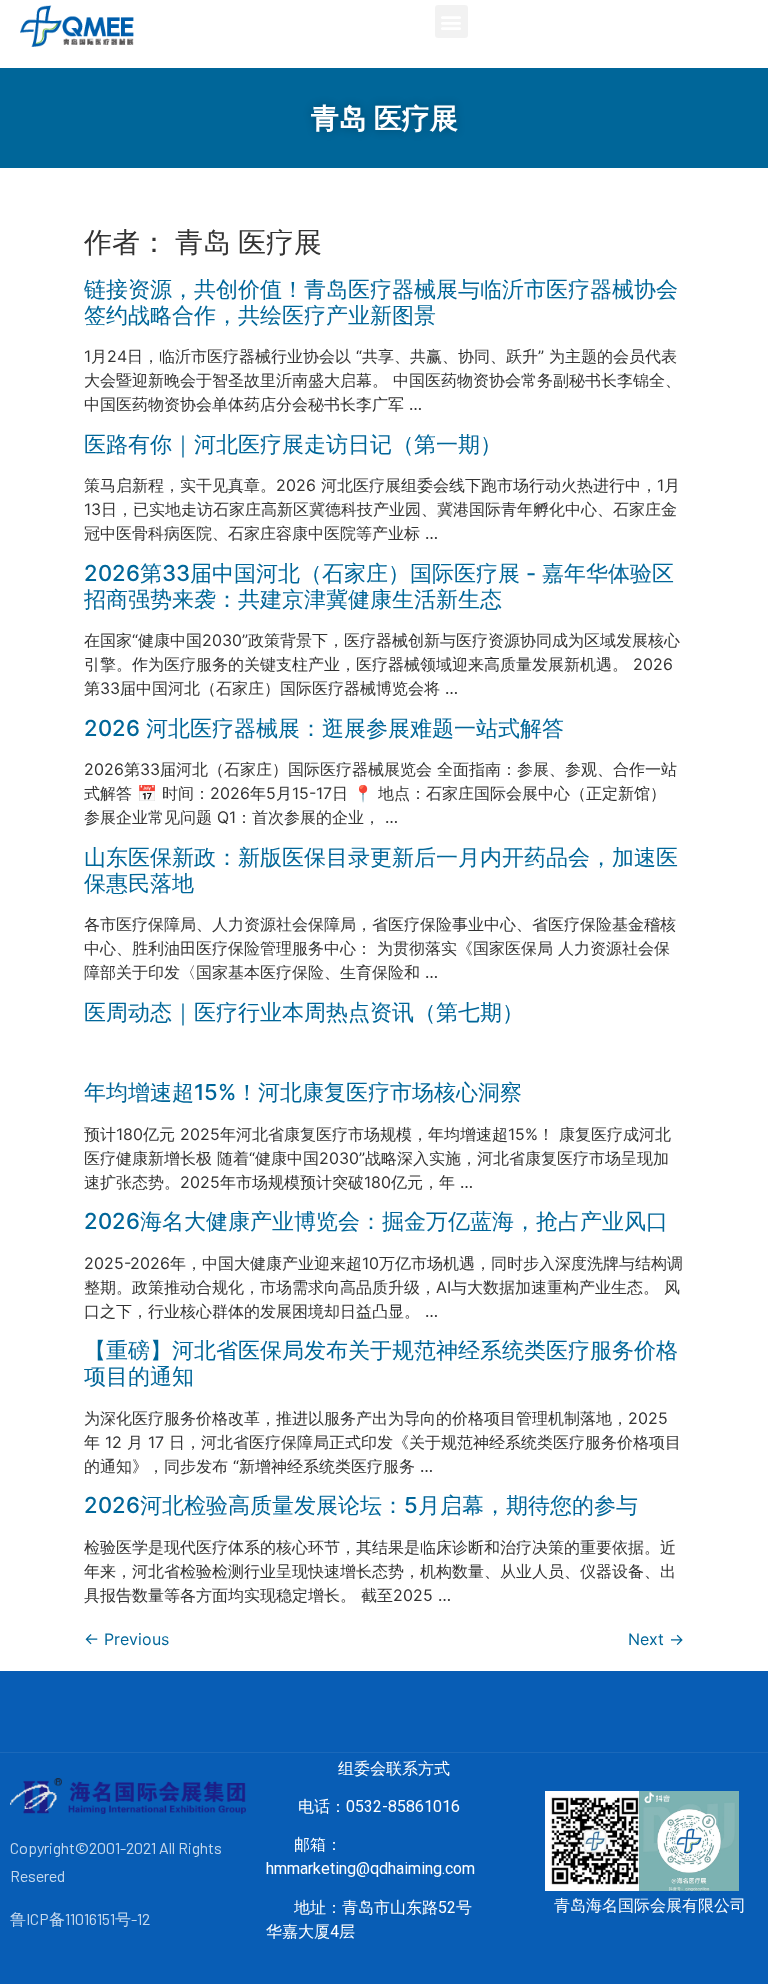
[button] (451, 21)
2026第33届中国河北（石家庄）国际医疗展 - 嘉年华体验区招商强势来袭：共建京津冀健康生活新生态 (379, 586)
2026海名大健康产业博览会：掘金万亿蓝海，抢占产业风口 (376, 1221)
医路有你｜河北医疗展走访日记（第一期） (293, 444)
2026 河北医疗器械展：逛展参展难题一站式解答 (324, 728)
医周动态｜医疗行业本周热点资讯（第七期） (304, 1012)
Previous (126, 1639)
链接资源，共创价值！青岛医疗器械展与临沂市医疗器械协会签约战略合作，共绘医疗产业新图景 (381, 302)
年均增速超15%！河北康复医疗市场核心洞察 (303, 1092)
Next (656, 1639)
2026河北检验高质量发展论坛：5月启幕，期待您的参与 (361, 1505)
